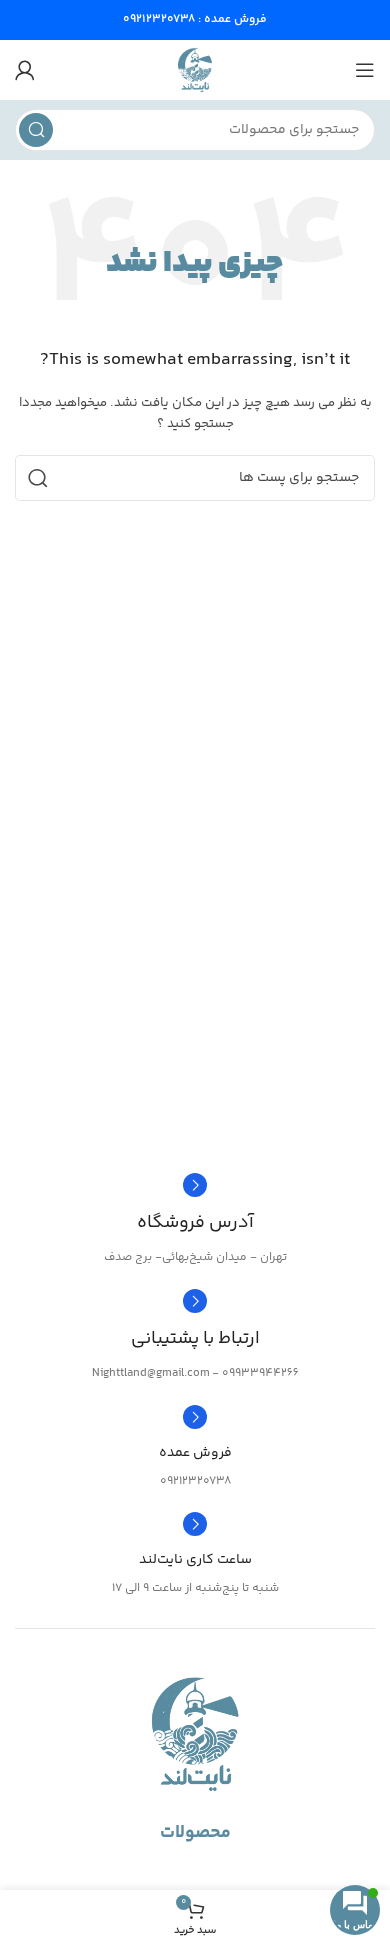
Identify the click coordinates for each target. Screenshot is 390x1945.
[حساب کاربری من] (25, 70)
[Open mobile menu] (365, 70)
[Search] (36, 130)
